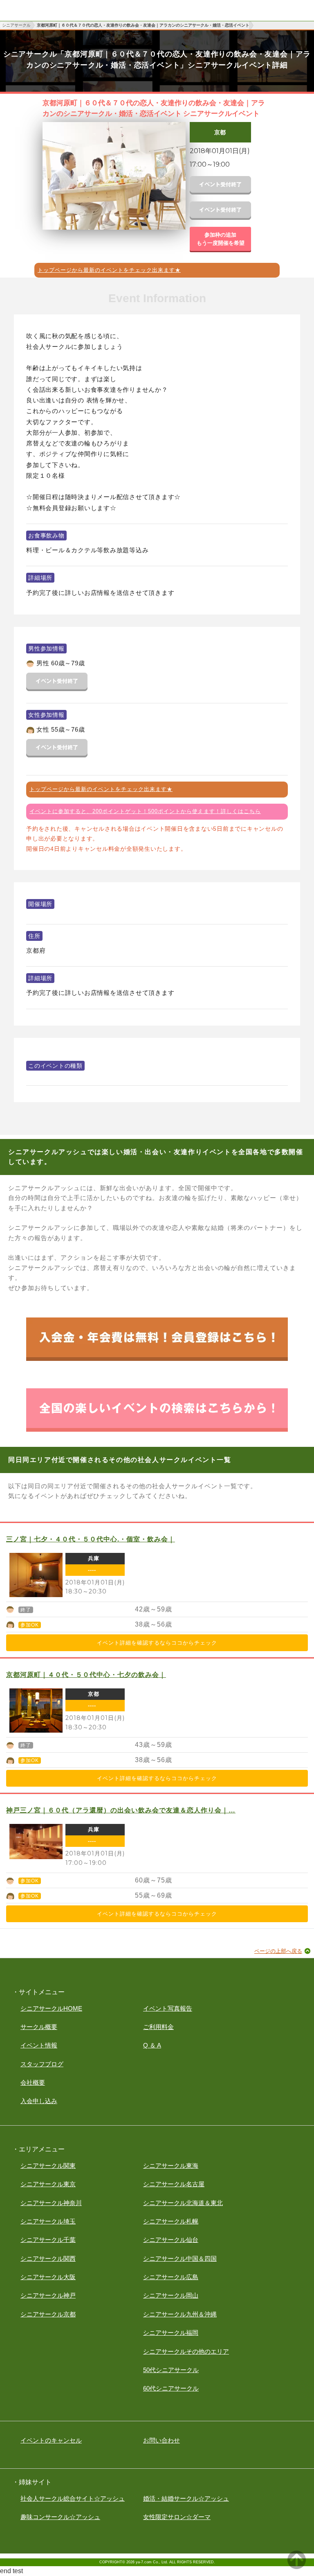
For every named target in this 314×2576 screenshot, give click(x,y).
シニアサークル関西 (48, 2259)
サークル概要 (39, 2027)
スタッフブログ (42, 2064)
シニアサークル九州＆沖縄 (180, 2314)
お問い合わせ (161, 2440)
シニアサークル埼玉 (48, 2221)
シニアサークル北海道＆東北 (183, 2203)
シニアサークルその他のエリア (186, 2351)
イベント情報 (39, 2045)
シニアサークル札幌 (171, 2221)
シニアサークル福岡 (171, 2333)
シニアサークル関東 (48, 2166)
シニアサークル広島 (171, 2277)
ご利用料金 (158, 2027)
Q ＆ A (152, 2045)
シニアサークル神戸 (48, 2295)
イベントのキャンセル (51, 2440)
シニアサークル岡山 (171, 2295)
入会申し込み (39, 2101)
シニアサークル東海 (171, 2166)
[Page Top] (297, 2567)
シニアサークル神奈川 (51, 2203)
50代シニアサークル (171, 2370)
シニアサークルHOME (51, 2008)
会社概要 (33, 2082)
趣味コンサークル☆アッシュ (60, 2517)
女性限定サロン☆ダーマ (177, 2517)
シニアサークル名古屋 (174, 2184)
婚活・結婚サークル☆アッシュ (186, 2498)
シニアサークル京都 (48, 2314)
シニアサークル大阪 (48, 2277)
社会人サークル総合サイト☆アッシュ (73, 2498)
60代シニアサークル (171, 2388)
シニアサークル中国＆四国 (180, 2259)
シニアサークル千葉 (48, 2240)
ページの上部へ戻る (278, 1951)
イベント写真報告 (168, 2008)
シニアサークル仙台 (171, 2240)
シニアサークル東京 (48, 2184)
